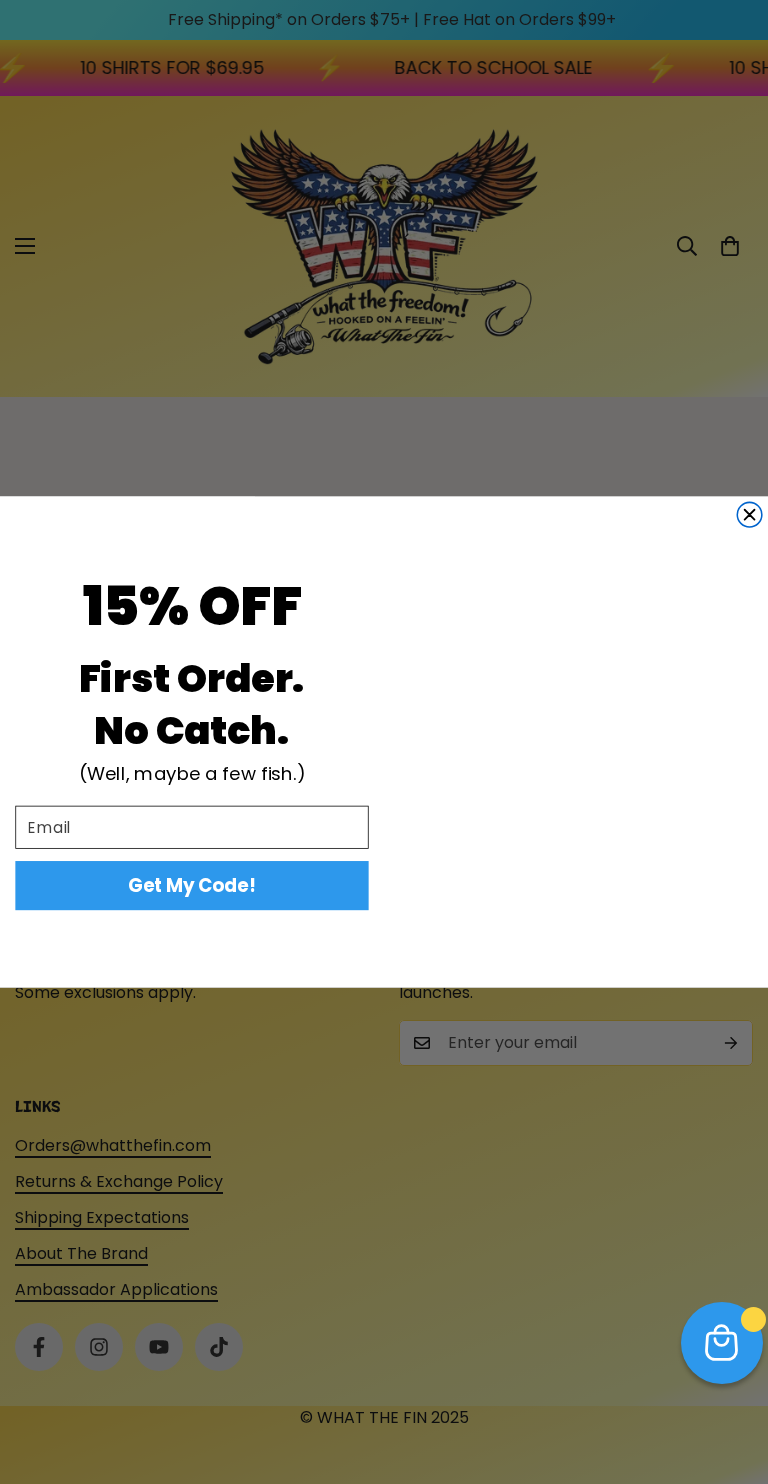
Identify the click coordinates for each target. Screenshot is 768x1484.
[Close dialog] (749, 514)
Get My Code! (191, 885)
